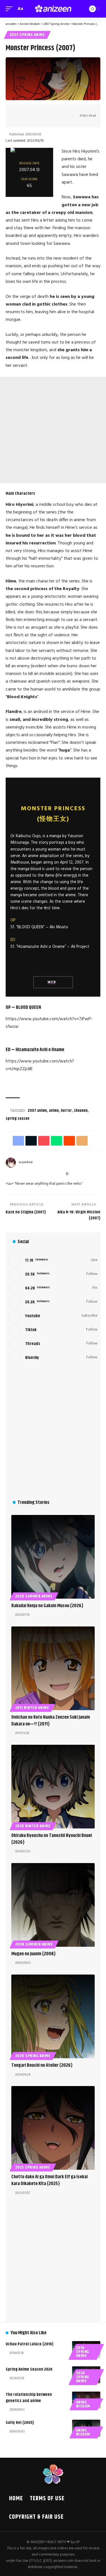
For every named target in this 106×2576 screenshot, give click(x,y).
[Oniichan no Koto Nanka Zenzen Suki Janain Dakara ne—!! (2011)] (53, 1668)
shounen (81, 1111)
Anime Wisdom (83, 2404)
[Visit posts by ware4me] (11, 1163)
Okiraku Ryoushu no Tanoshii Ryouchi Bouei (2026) (52, 1839)
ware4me (26, 1162)
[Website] (8, 1174)
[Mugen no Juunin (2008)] (53, 1905)
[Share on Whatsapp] (45, 111)
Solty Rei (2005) (20, 2423)
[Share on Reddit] (54, 111)
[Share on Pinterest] (36, 111)
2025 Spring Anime (33, 2167)
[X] (21, 1174)
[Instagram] (34, 1174)
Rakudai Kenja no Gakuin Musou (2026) (47, 1606)
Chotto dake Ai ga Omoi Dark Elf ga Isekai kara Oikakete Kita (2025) (49, 2180)
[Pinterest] (41, 1174)
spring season (18, 1119)
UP (78, 2542)
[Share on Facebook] (19, 111)
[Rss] (67, 1174)
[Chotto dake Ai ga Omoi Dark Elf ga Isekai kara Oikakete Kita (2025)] (53, 2128)
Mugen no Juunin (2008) (33, 1954)
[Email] (62, 111)
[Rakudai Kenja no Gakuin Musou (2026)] (53, 1557)
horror (66, 1111)
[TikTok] (47, 1174)
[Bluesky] (61, 1174)
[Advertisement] (53, 430)
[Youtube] (53, 1316)
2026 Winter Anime (33, 1826)
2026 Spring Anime (33, 2056)
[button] (10, 9)
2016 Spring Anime (83, 2352)
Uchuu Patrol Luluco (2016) (30, 2344)
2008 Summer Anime (34, 1944)
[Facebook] (14, 1174)
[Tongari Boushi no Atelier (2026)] (53, 2016)
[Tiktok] (53, 1330)
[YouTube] (28, 1174)
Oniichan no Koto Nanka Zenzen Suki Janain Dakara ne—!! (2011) (51, 1721)
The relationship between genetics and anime (29, 2398)
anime (54, 1111)
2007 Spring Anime (27, 35)
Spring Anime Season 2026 (29, 2369)
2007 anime (37, 1111)
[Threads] (54, 1174)
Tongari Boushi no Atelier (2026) (42, 2065)
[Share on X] (27, 111)
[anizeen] (53, 9)
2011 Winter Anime (32, 1708)
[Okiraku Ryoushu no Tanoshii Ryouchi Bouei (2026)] (53, 1787)
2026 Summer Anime (34, 1596)
